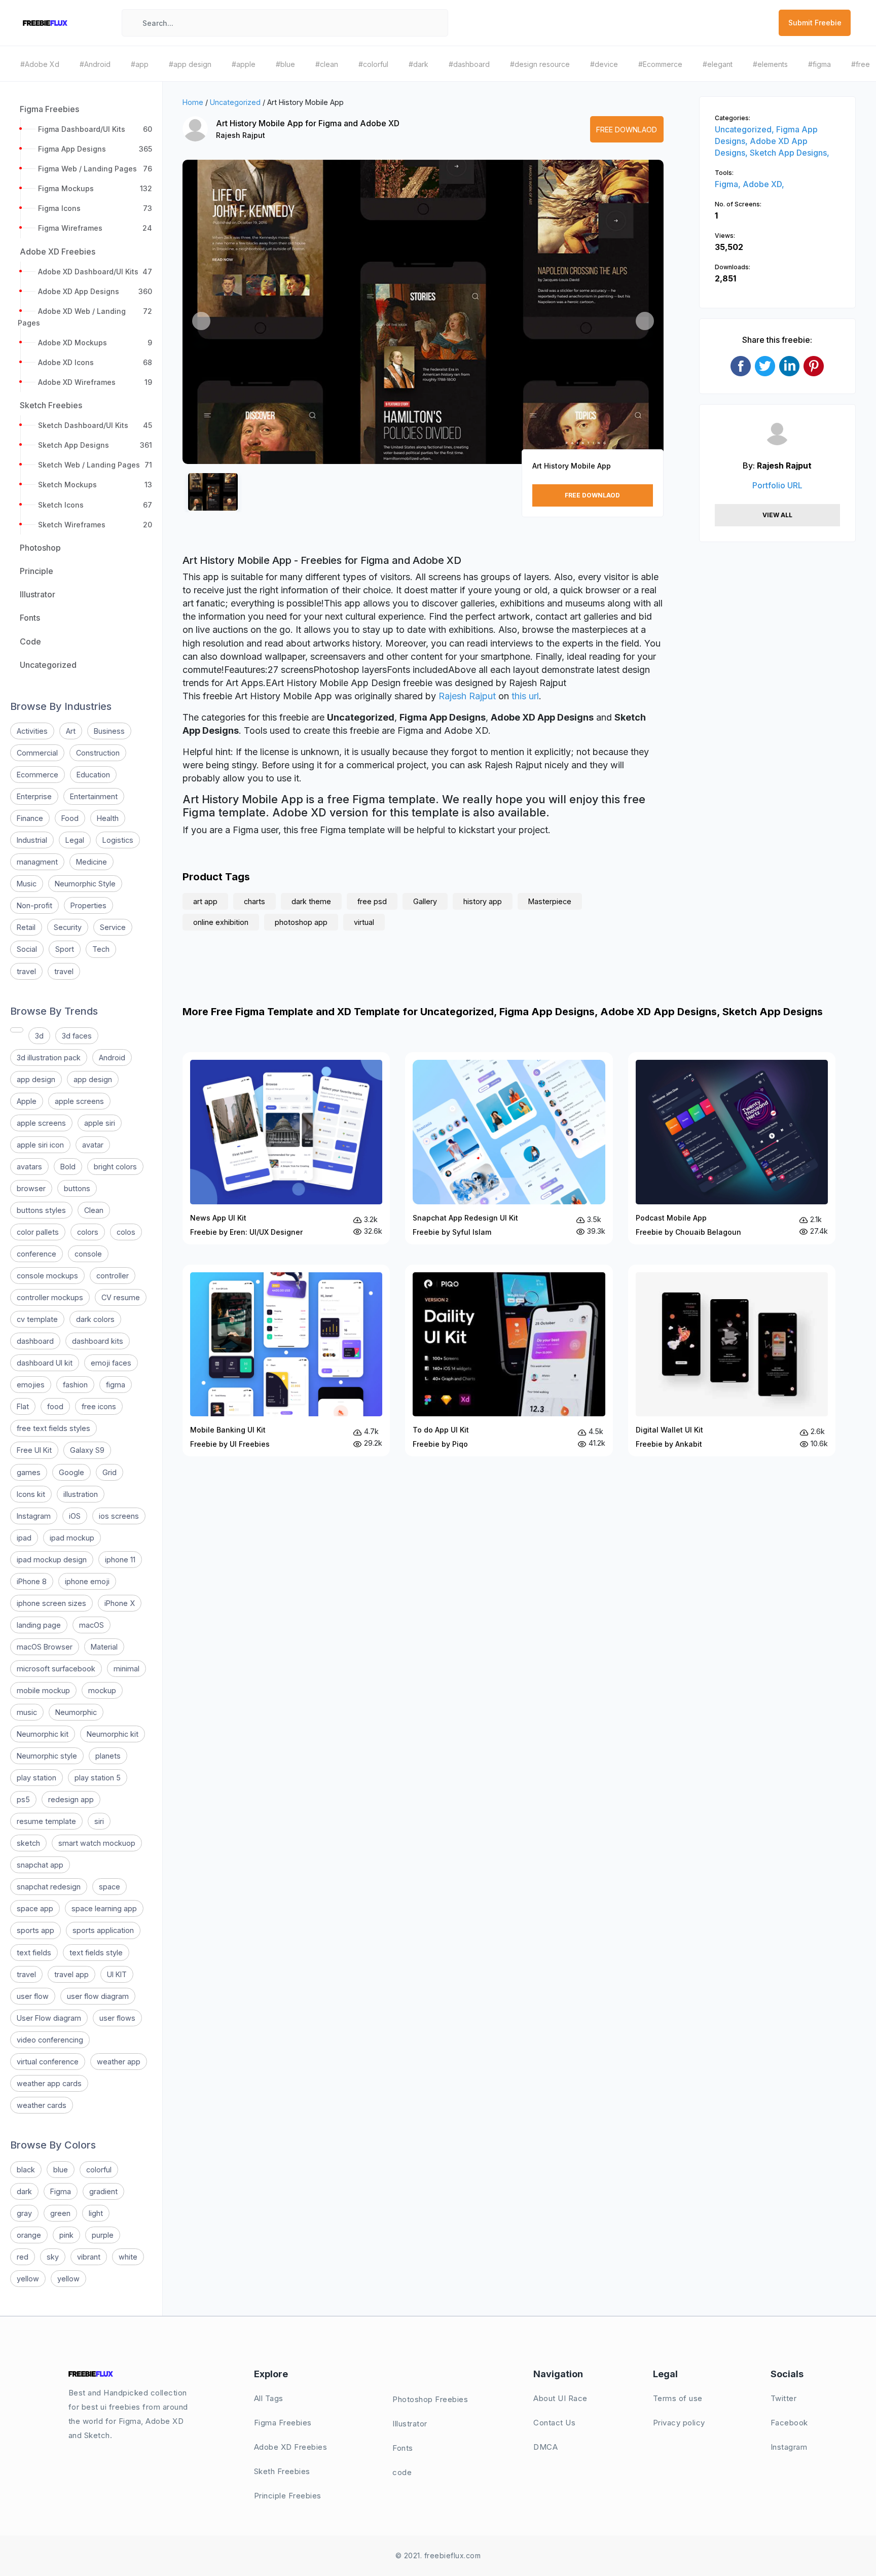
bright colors (115, 1167)
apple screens (79, 1101)
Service (113, 927)
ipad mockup (72, 1538)
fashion (75, 1385)
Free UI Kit (34, 1450)
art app (205, 901)
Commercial (37, 753)
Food (70, 818)
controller (113, 1276)
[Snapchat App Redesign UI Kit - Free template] (509, 1148)
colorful (99, 2170)
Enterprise (34, 796)
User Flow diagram (49, 2018)
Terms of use (678, 2398)
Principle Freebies (288, 2496)
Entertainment (94, 796)
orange (29, 2235)
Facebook (789, 2423)
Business (109, 731)
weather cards (42, 2105)
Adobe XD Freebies (291, 2447)
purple (103, 2235)
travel (26, 971)
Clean (94, 1210)
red (23, 2257)
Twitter (784, 2398)
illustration (81, 1494)
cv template (37, 1319)
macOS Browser (45, 1647)
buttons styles (41, 1210)
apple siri (100, 1123)
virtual (364, 922)
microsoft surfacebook (56, 1669)
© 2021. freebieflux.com (438, 2555)
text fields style (96, 1953)
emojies (31, 1385)
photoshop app (301, 922)
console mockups (47, 1276)
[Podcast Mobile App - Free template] (732, 1148)
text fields (34, 1953)
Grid (109, 1472)
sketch (28, 1843)
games (29, 1472)
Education (93, 775)
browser (31, 1188)
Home (193, 102)
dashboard (35, 1341)
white (128, 2257)
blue (61, 2170)
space (109, 1887)
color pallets (38, 1232)
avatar (93, 1145)
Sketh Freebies (282, 2471)
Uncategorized (235, 102)
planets (108, 1756)
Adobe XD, (763, 184)
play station (36, 1778)
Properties (88, 905)
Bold (68, 1167)
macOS (92, 1625)
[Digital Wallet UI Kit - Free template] (732, 1361)
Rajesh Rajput (241, 135)
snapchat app (40, 1865)
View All (777, 515)
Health (108, 818)
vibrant (89, 2257)
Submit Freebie (815, 23)
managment (37, 862)
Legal (75, 840)
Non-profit (34, 905)
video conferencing (50, 2040)
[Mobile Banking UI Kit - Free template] (286, 1361)
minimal (126, 1669)
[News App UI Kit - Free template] (286, 1148)
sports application (103, 1930)
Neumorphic (76, 1712)
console (88, 1254)
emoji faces (111, 1363)
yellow (28, 2279)
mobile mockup (43, 1690)
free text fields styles (53, 1428)
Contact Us (554, 2423)
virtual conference (48, 2062)
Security (68, 927)
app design (36, 1079)
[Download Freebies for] (17, 1030)
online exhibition (221, 922)
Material (104, 1647)
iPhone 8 (32, 1581)
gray (24, 2213)
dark (24, 2191)
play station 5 (98, 1778)
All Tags (269, 2398)
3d (39, 1036)
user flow (33, 1996)
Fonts (403, 2448)
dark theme (311, 901)
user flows (117, 2018)
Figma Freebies (283, 2423)
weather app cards (49, 2083)
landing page (39, 1625)
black (26, 2170)
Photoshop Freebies (430, 2399)
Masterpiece (550, 901)
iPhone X (120, 1603)
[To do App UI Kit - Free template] (509, 1361)
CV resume (121, 1297)
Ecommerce (38, 775)
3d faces (77, 1036)
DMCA (545, 2447)
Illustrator (410, 2424)
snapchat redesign (49, 1887)
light (96, 2213)
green (60, 2213)
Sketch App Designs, (790, 153)
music (27, 1712)
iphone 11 (120, 1560)
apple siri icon (40, 1145)
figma (116, 1385)
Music (27, 884)
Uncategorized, (745, 129)
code (402, 2472)
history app (483, 901)
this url (525, 696)
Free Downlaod (627, 130)
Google (71, 1472)
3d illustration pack (49, 1058)
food (55, 1406)
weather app (119, 2062)
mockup (102, 1690)
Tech (101, 949)
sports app (35, 1930)
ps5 (23, 1799)
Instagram (34, 1516)
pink (66, 2235)
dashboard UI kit (45, 1363)
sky (53, 2257)
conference (36, 1254)
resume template (46, 1821)
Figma (61, 2191)
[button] (201, 321)
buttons (77, 1188)
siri (99, 1821)
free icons (99, 1406)
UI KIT (117, 1974)
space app (35, 1908)
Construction (98, 753)
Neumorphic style (47, 1756)
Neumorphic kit (43, 1734)
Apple (27, 1101)
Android (112, 1058)
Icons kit (31, 1494)
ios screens (119, 1516)
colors (88, 1232)
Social (27, 949)
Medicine (92, 862)
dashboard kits (98, 1341)
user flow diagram (98, 1996)
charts (254, 901)
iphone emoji (87, 1581)
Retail (26, 927)
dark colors (95, 1319)
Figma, (729, 184)
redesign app (71, 1799)
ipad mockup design (52, 1560)
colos (126, 1232)
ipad (24, 1538)
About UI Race (560, 2398)
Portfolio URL (777, 485)
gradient (103, 2191)
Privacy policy (679, 2423)
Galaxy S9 (87, 1450)
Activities (32, 731)
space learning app (104, 1908)
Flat (23, 1406)
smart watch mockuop (97, 1843)
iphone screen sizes (51, 1603)
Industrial (32, 840)
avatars (29, 1167)
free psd (372, 901)
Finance (30, 818)
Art (71, 731)
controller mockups (50, 1297)
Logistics (118, 840)
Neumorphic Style (85, 884)
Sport (65, 949)
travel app (71, 1974)
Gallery (425, 901)
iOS (75, 1516)
